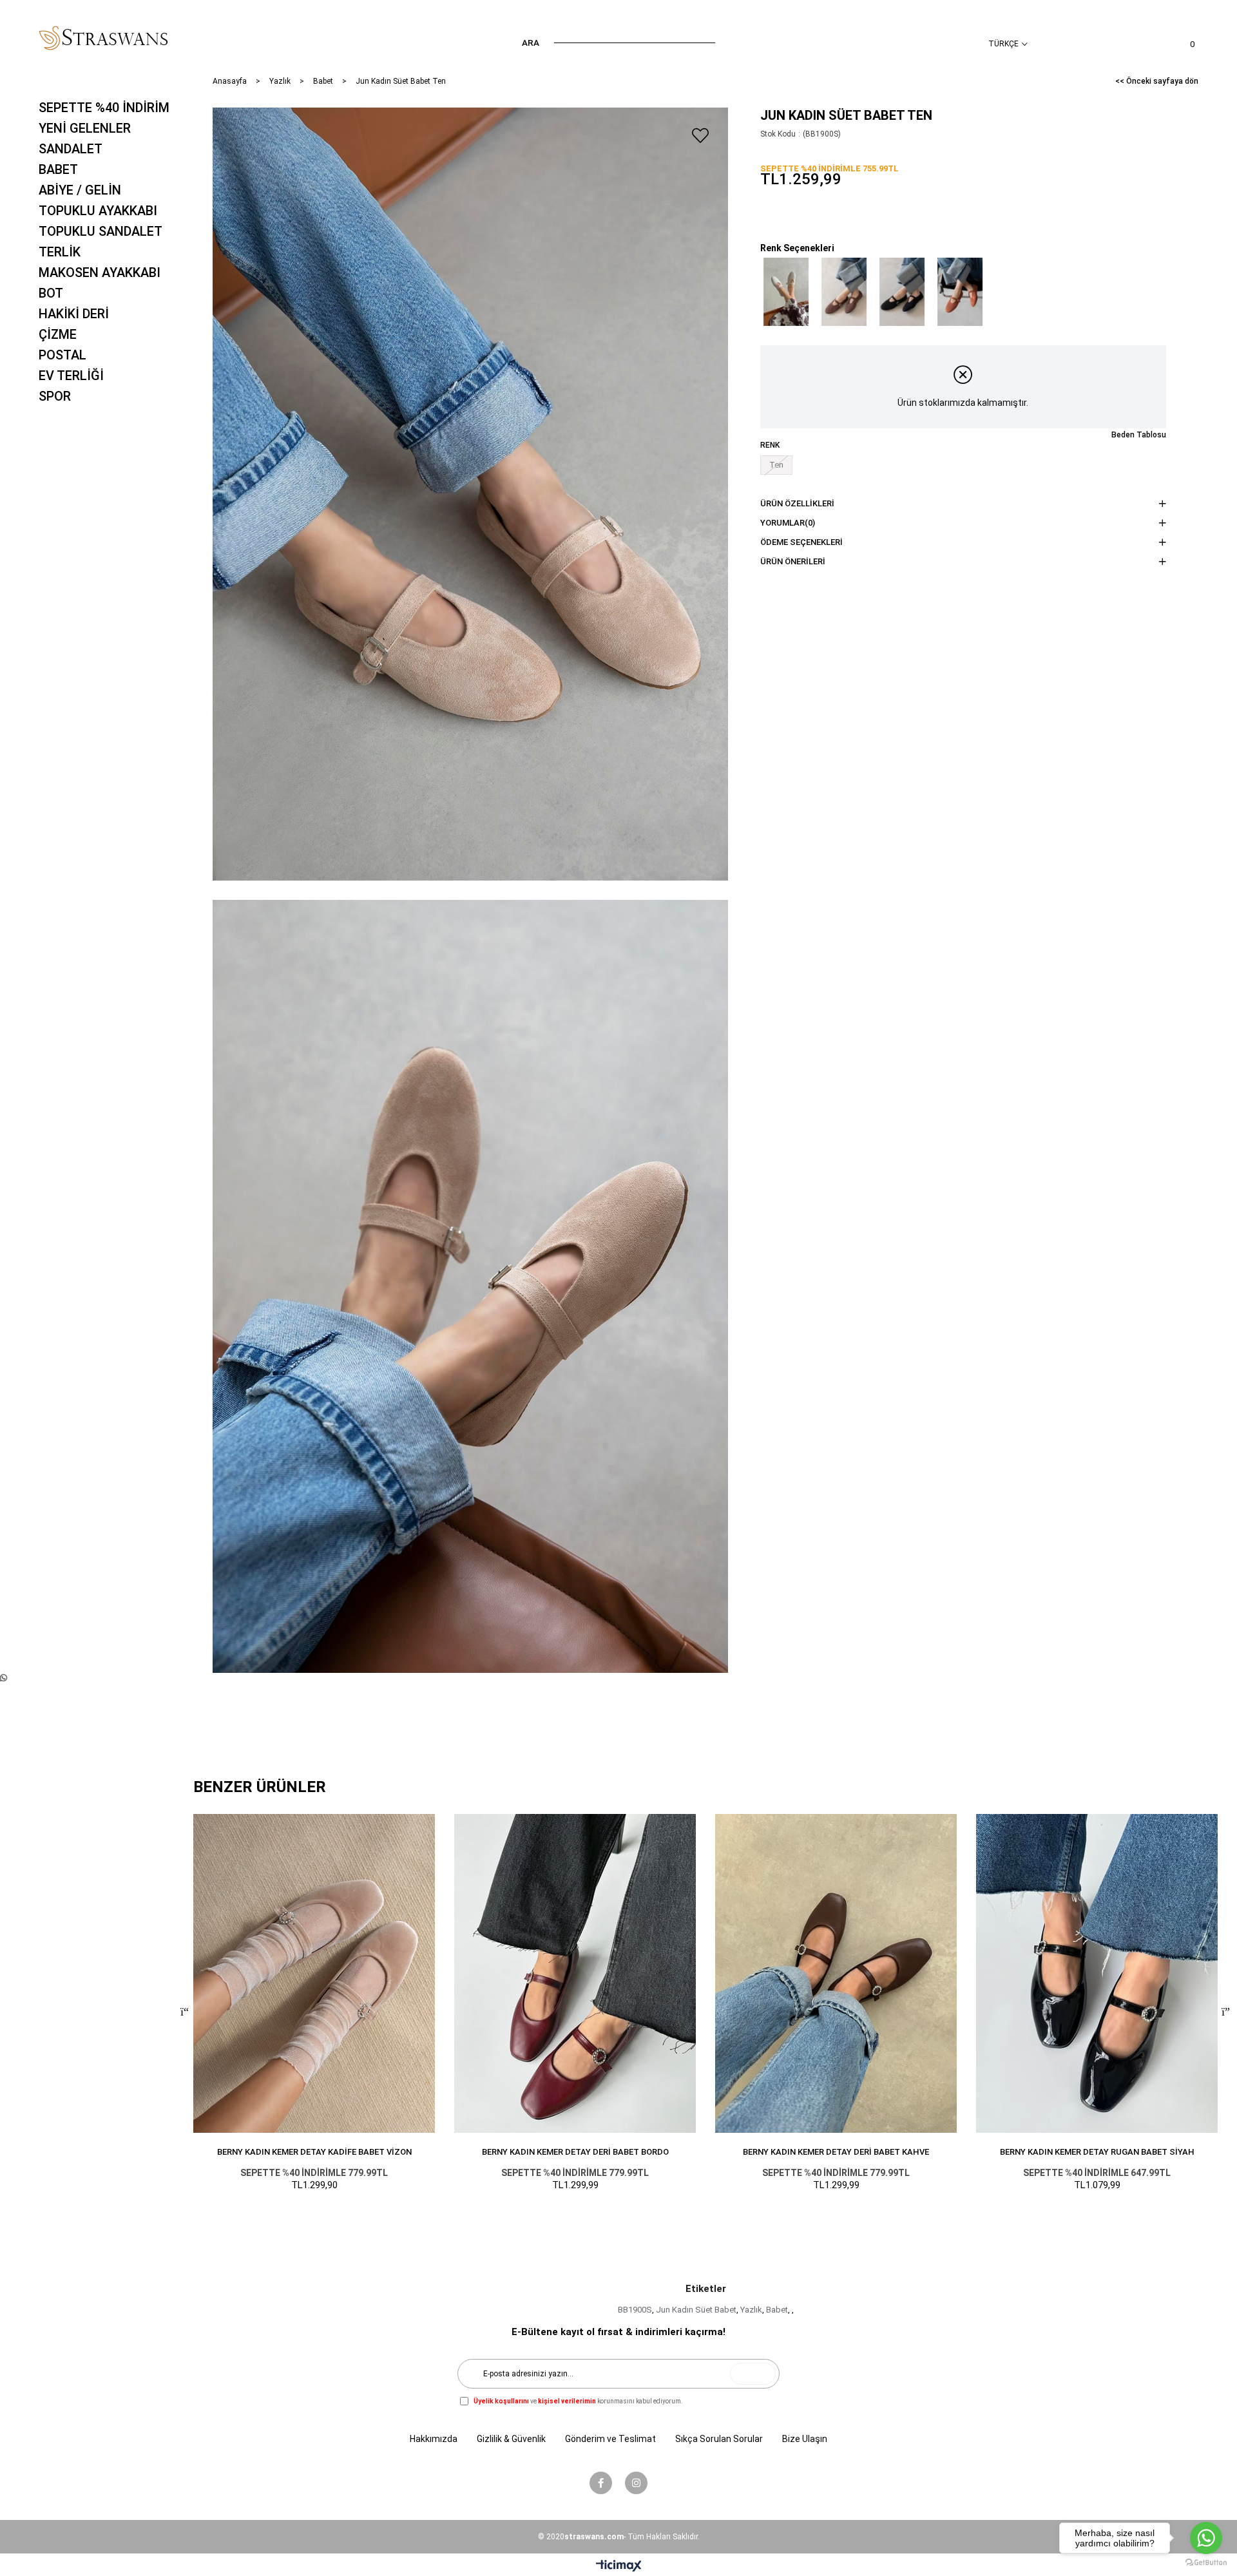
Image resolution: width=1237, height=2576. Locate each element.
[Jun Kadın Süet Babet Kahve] (844, 292)
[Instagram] (636, 2483)
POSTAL (62, 355)
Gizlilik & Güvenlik (511, 2439)
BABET (58, 169)
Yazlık (751, 2310)
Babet (777, 2310)
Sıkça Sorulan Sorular (719, 2439)
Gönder (753, 2374)
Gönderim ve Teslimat (610, 2439)
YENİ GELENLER (85, 128)
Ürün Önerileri (793, 561)
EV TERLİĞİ (71, 376)
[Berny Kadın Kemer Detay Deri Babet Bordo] (575, 1973)
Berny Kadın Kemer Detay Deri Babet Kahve (836, 2152)
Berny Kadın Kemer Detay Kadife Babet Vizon (314, 2152)
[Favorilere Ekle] (700, 135)
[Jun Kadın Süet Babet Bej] (786, 292)
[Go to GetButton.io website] (1206, 2563)
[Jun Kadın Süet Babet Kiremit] (960, 292)
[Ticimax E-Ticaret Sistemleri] (619, 2567)
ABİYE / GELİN (80, 190)
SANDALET (71, 149)
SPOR (55, 396)
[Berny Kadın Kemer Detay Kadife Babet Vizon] (314, 1973)
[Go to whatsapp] (1206, 2538)
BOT (51, 293)
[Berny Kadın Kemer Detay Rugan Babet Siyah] (1097, 1973)
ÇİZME (58, 334)
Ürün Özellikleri (797, 503)
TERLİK (60, 252)
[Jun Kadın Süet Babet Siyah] (902, 292)
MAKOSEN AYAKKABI (100, 272)
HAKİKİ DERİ (74, 314)
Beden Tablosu (1139, 435)
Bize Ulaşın (805, 2439)
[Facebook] (601, 2483)
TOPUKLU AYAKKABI (98, 211)
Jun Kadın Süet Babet (696, 2310)
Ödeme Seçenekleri (801, 542)
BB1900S (635, 2310)
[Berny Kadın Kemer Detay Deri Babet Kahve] (836, 1973)
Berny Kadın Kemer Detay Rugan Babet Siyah (1097, 2152)
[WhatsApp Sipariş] (4, 1678)
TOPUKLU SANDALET (101, 231)
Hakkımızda (434, 2439)
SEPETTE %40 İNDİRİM (104, 108)
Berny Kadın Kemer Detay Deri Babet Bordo (575, 2152)
